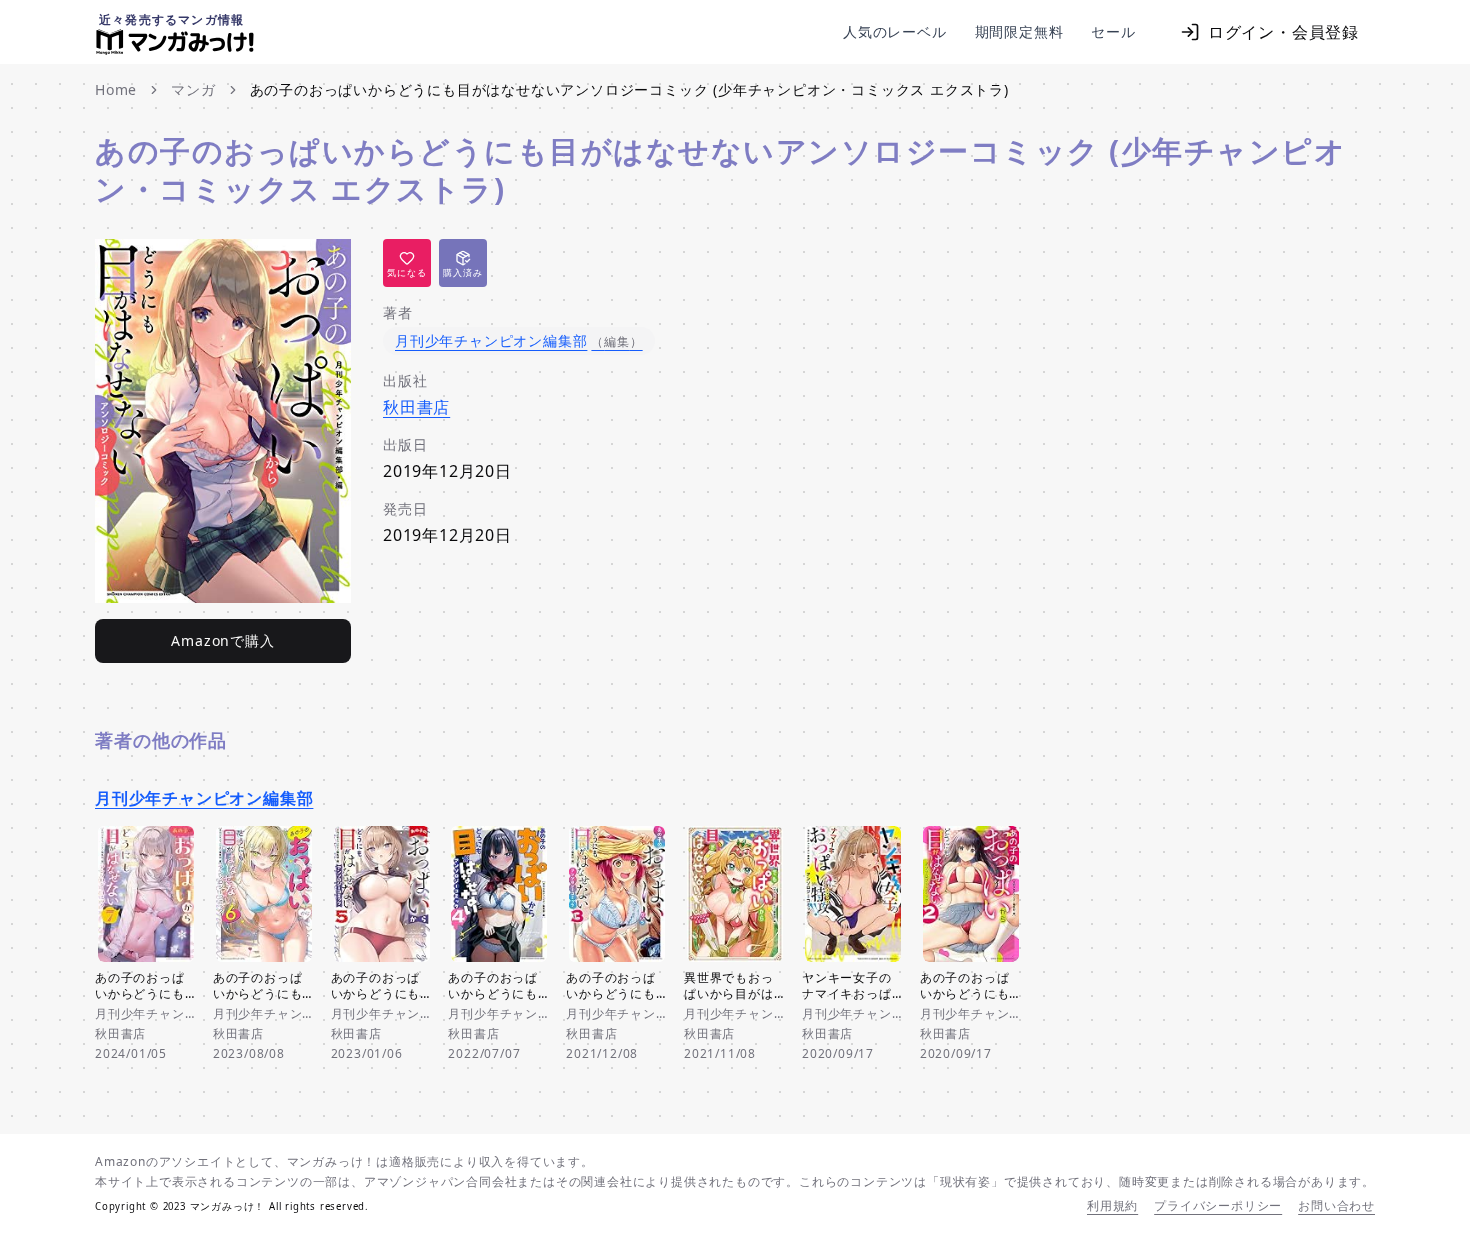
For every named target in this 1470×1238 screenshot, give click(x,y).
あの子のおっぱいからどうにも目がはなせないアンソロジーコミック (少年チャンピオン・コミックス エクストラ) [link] (629, 89)
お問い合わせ (1336, 1206)
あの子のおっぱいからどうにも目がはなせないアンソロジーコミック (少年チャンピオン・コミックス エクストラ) (720, 169)
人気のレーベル (895, 31)
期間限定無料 (1019, 31)
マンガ (193, 89)
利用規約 (1112, 1206)
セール (1113, 31)
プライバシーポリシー (1218, 1206)
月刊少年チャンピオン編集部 (204, 798)
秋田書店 (416, 407)
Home (116, 89)
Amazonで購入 (222, 640)
